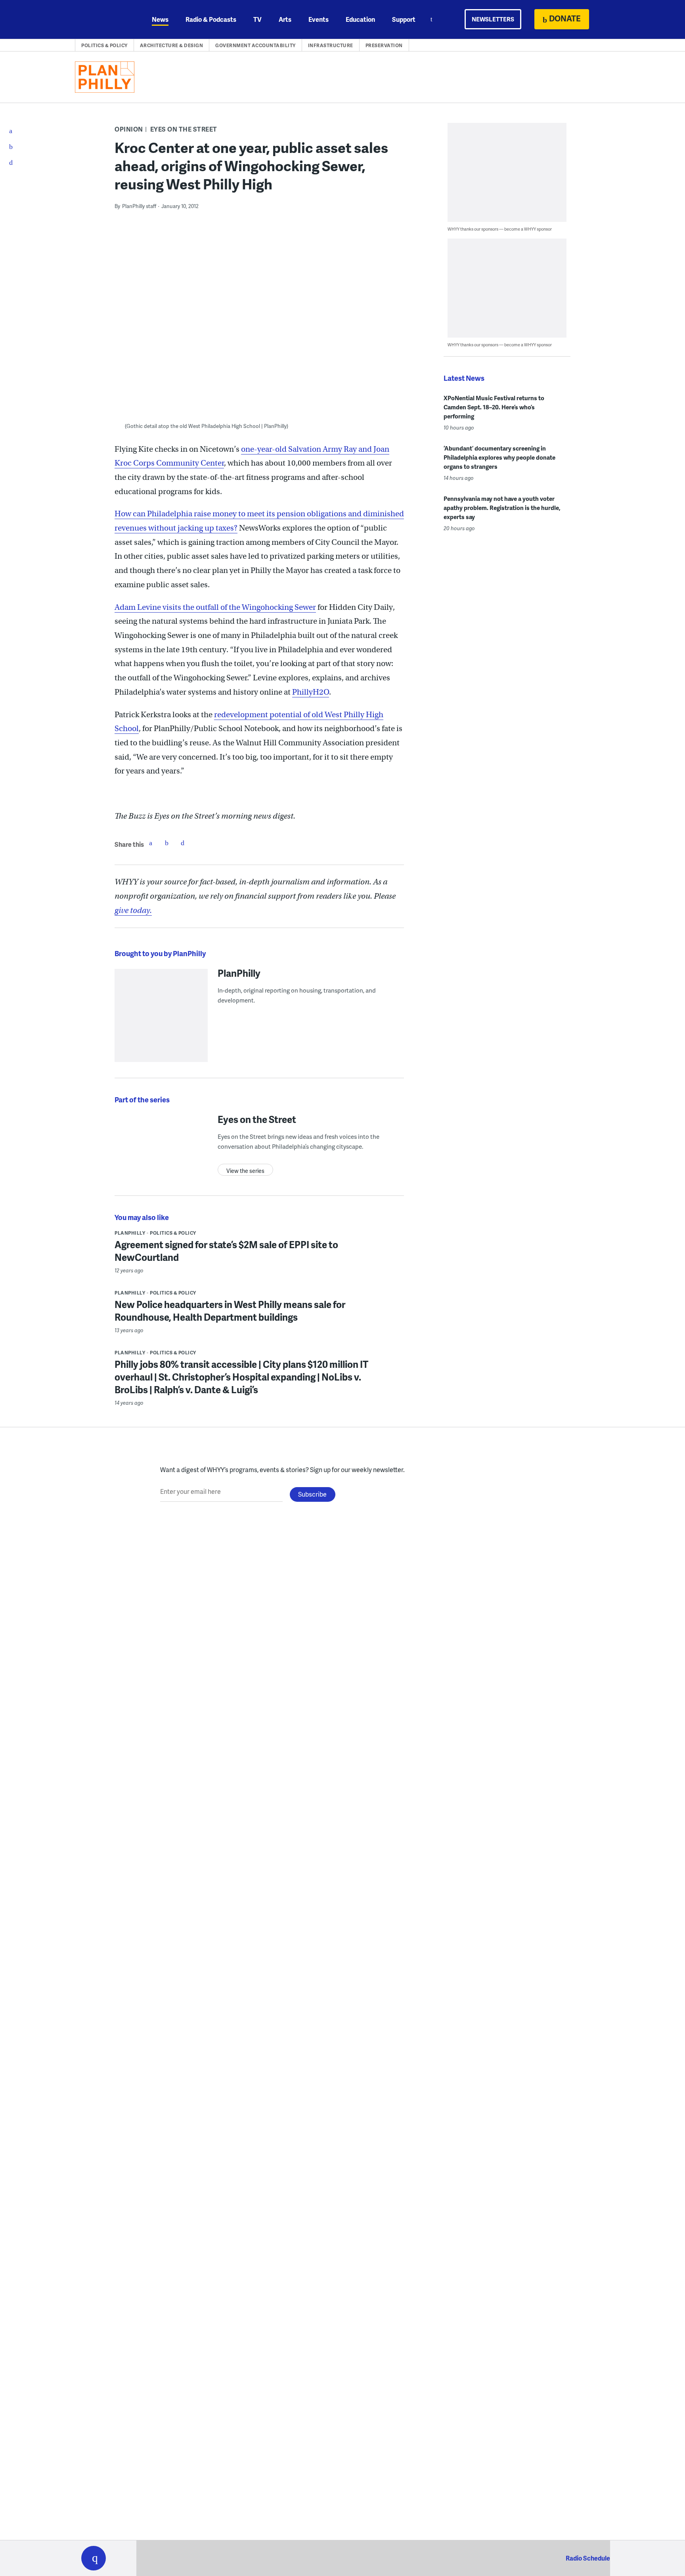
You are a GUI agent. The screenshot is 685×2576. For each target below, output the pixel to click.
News (160, 19)
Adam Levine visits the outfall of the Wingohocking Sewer (215, 607)
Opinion (129, 129)
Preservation (384, 45)
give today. (133, 910)
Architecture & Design (172, 45)
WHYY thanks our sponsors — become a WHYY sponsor (500, 229)
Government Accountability (255, 45)
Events (319, 19)
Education (360, 19)
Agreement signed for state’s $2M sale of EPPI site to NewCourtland (226, 1251)
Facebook (151, 843)
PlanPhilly (239, 973)
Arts (285, 19)
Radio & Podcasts (211, 19)
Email (182, 843)
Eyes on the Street (184, 129)
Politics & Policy (104, 45)
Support (404, 19)
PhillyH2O (311, 692)
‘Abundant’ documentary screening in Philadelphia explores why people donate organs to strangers (499, 457)
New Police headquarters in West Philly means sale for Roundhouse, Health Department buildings (230, 1311)
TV (257, 19)
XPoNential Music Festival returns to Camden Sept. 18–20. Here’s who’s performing (494, 407)
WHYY (104, 19)
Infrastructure (331, 45)
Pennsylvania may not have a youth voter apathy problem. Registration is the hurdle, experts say (502, 508)
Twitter (166, 843)
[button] (94, 2558)
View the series (245, 1171)
